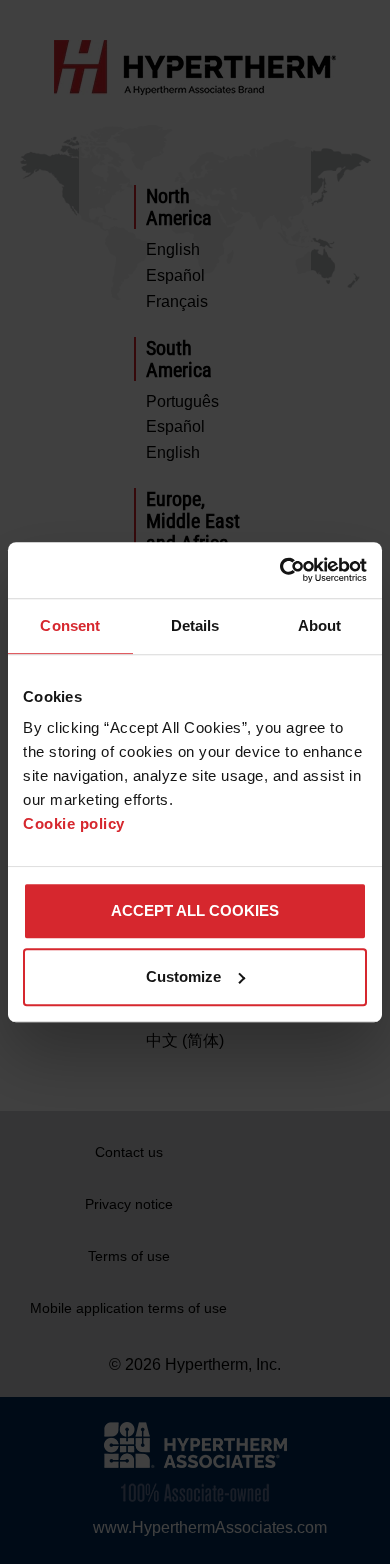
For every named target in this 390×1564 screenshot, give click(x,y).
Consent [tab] (70, 625)
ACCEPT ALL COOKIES (195, 910)
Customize (183, 976)
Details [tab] (195, 625)
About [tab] (320, 625)
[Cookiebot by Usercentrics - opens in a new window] (280, 570)
